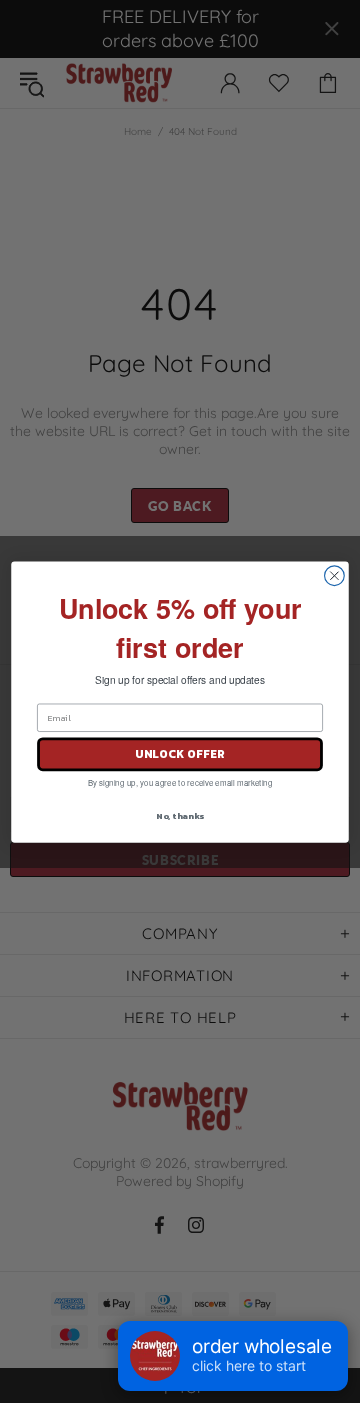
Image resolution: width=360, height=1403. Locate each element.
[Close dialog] (335, 575)
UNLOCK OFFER (179, 753)
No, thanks (179, 815)
